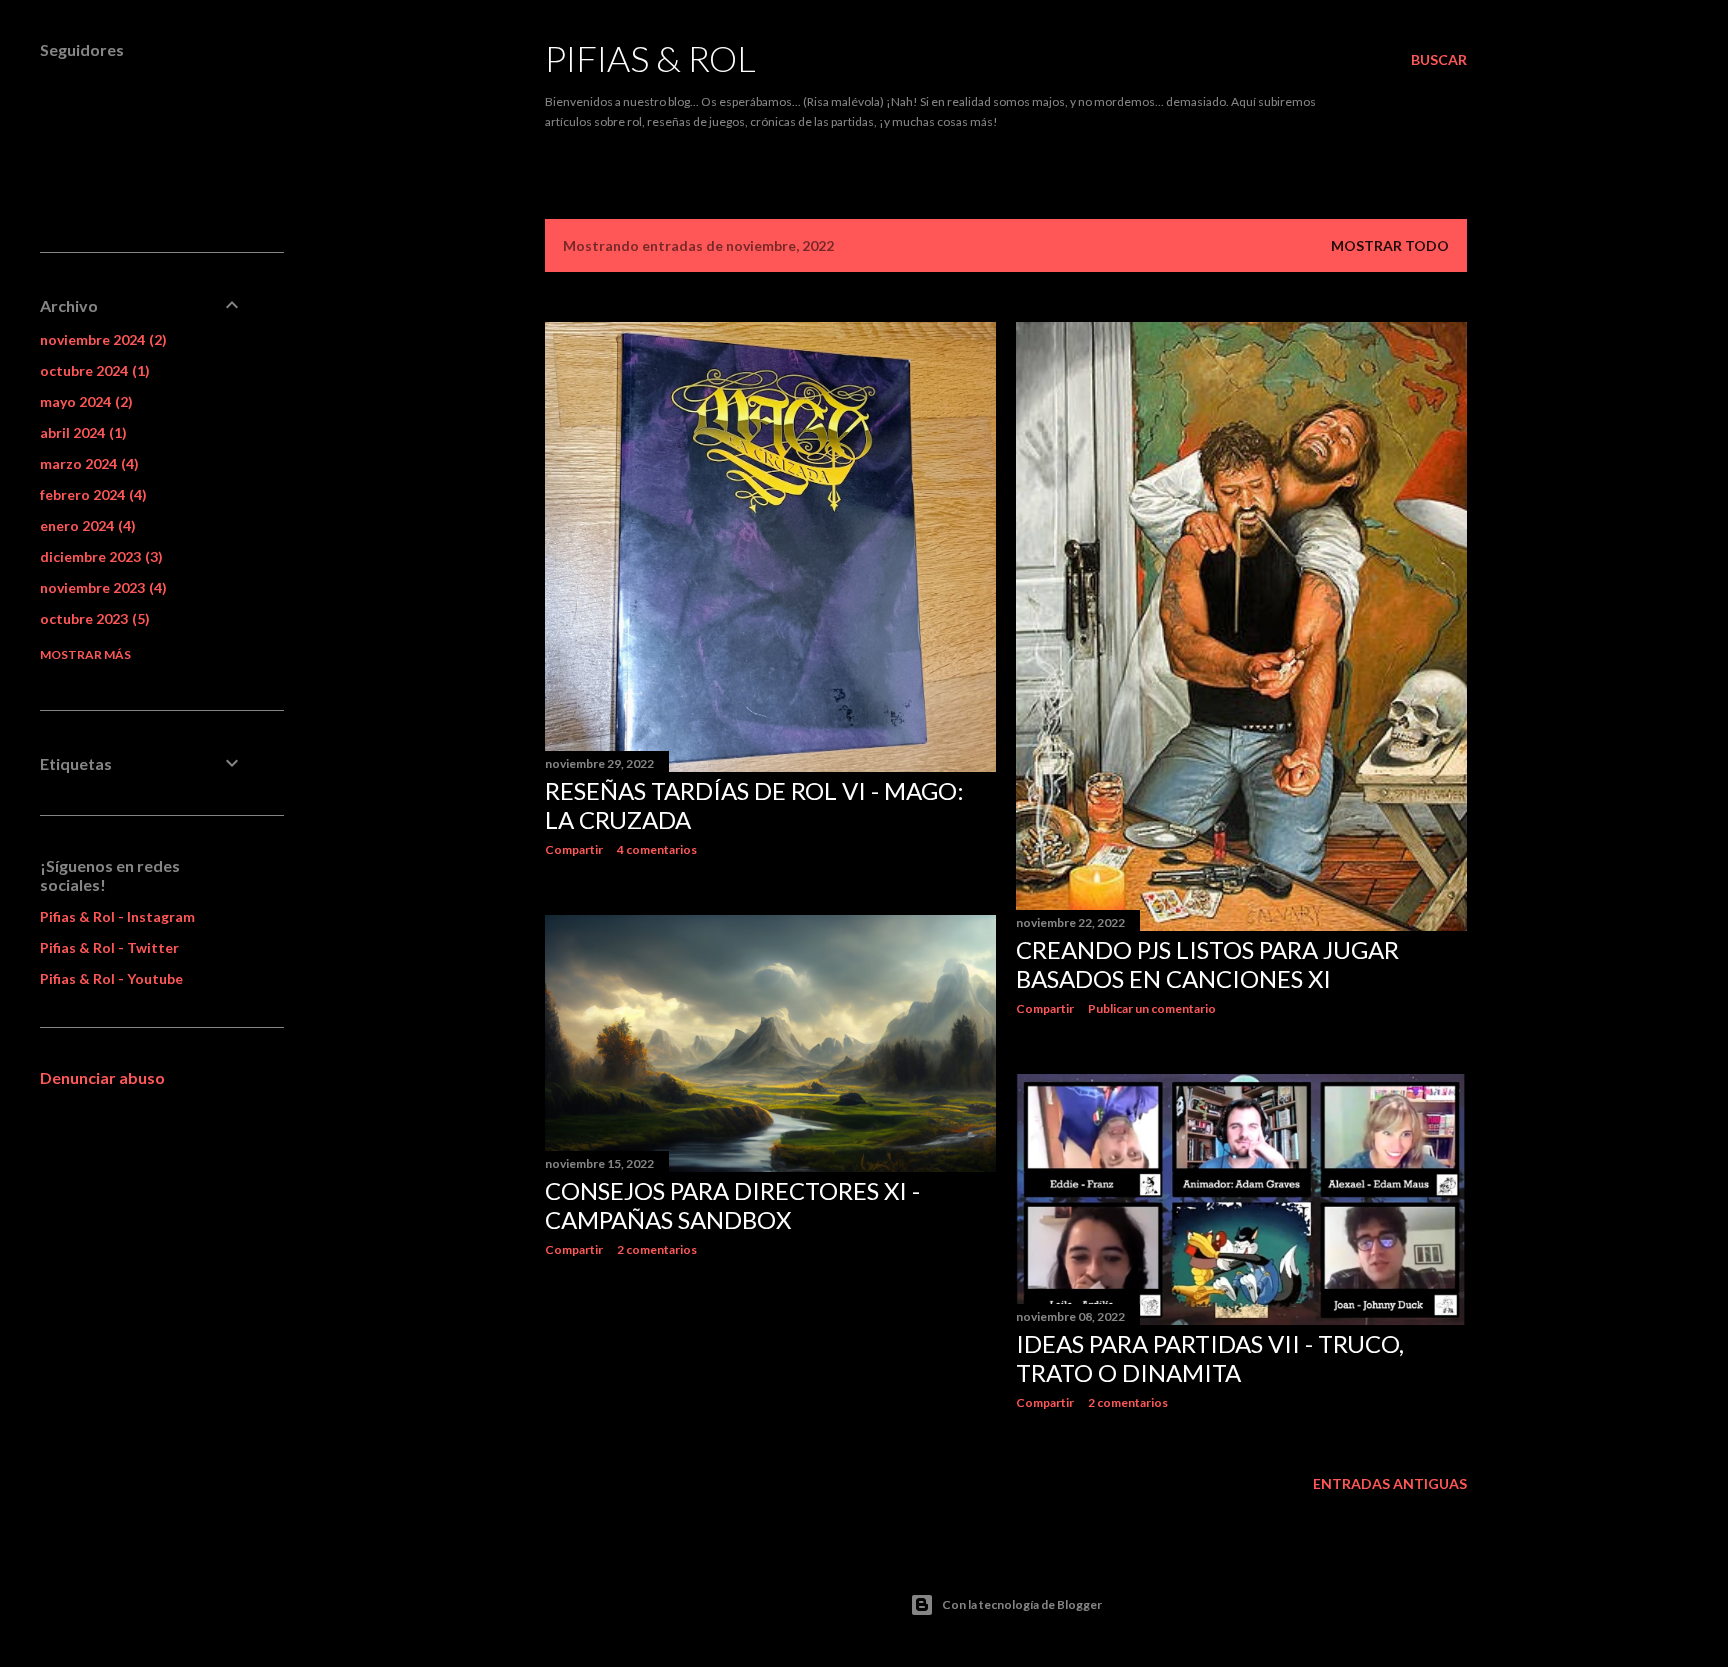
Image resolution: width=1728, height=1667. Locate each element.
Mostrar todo (1390, 245)
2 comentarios (657, 1249)
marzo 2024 (87, 463)
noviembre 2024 (101, 339)
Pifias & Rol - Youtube (111, 978)
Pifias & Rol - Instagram (117, 916)
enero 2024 (85, 525)
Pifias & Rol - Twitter (109, 947)
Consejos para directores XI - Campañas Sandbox (732, 1205)
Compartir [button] (574, 849)
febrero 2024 (91, 494)
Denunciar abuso (102, 1077)
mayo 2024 (84, 401)
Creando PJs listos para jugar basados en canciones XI (1207, 964)
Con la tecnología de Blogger (1022, 1604)
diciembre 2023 (99, 556)
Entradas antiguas (1390, 1483)
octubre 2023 (92, 618)
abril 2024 (81, 432)
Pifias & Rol (650, 58)
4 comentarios (657, 849)
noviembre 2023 (101, 587)
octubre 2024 (92, 370)
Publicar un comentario (1152, 1008)
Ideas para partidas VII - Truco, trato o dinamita (1210, 1358)
